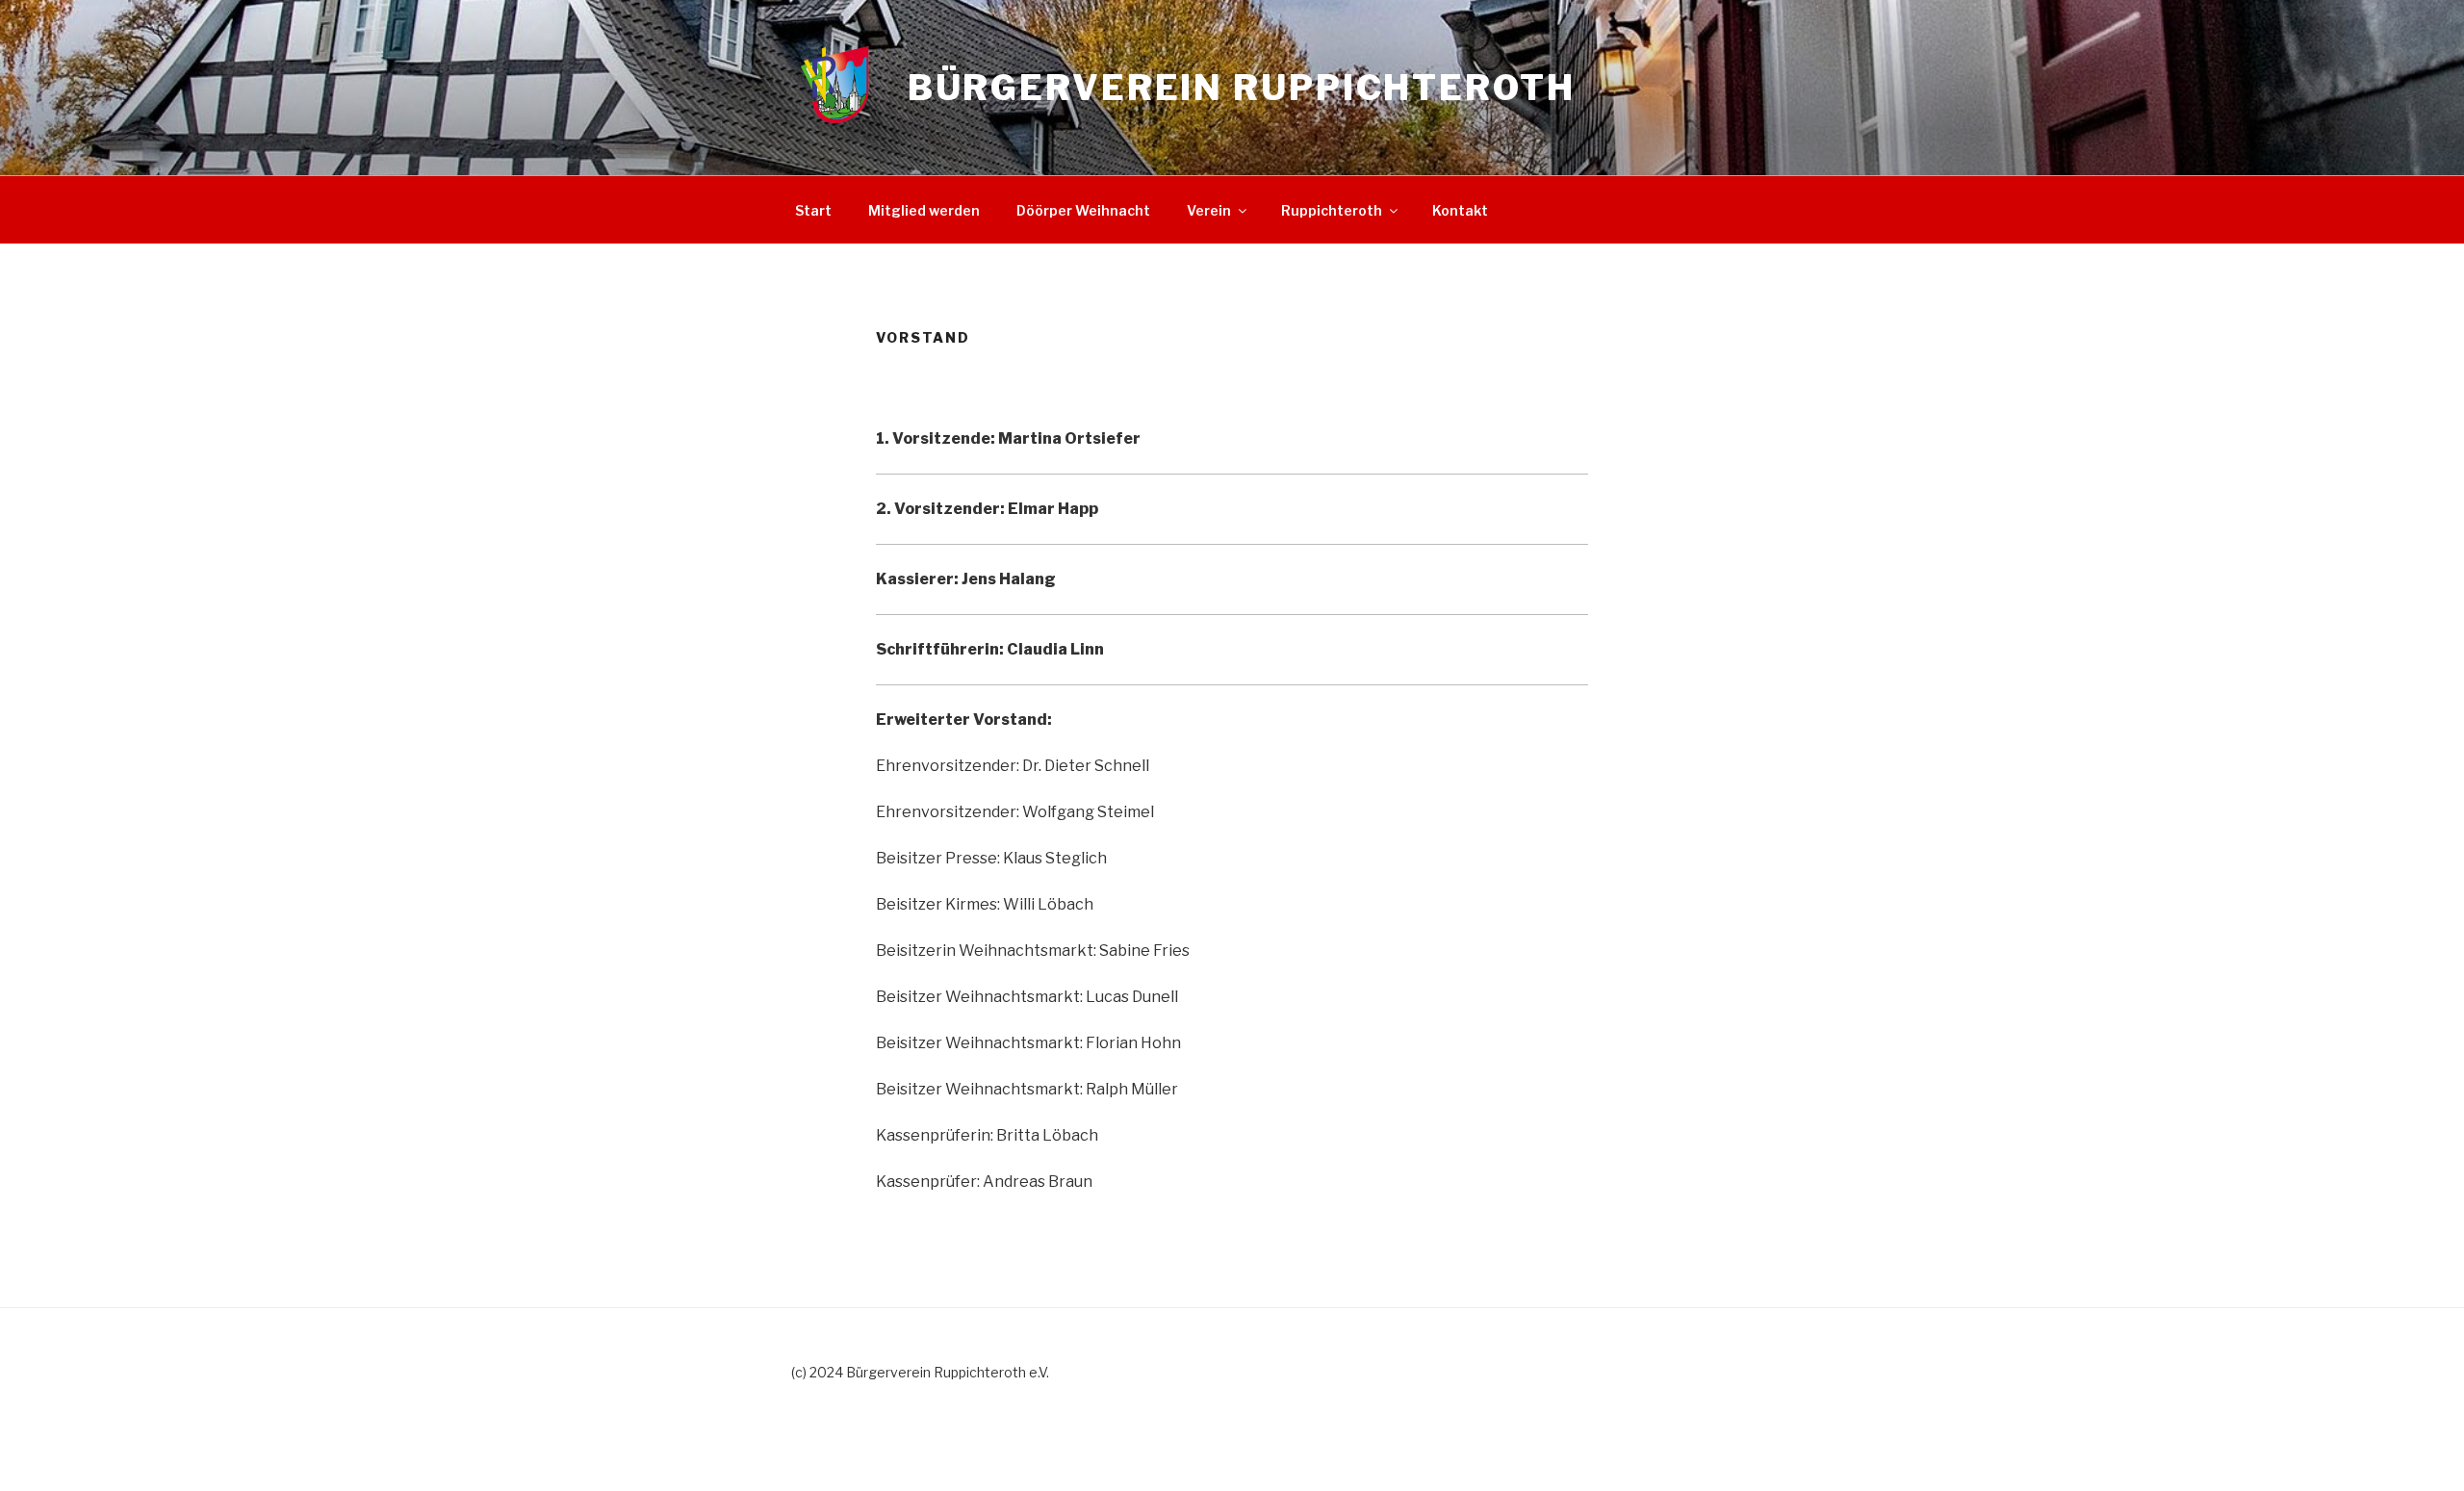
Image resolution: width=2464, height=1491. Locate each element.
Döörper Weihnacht (1083, 210)
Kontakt (1460, 210)
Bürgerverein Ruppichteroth (1242, 88)
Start (813, 210)
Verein (1209, 210)
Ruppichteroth (1332, 210)
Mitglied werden (924, 210)
